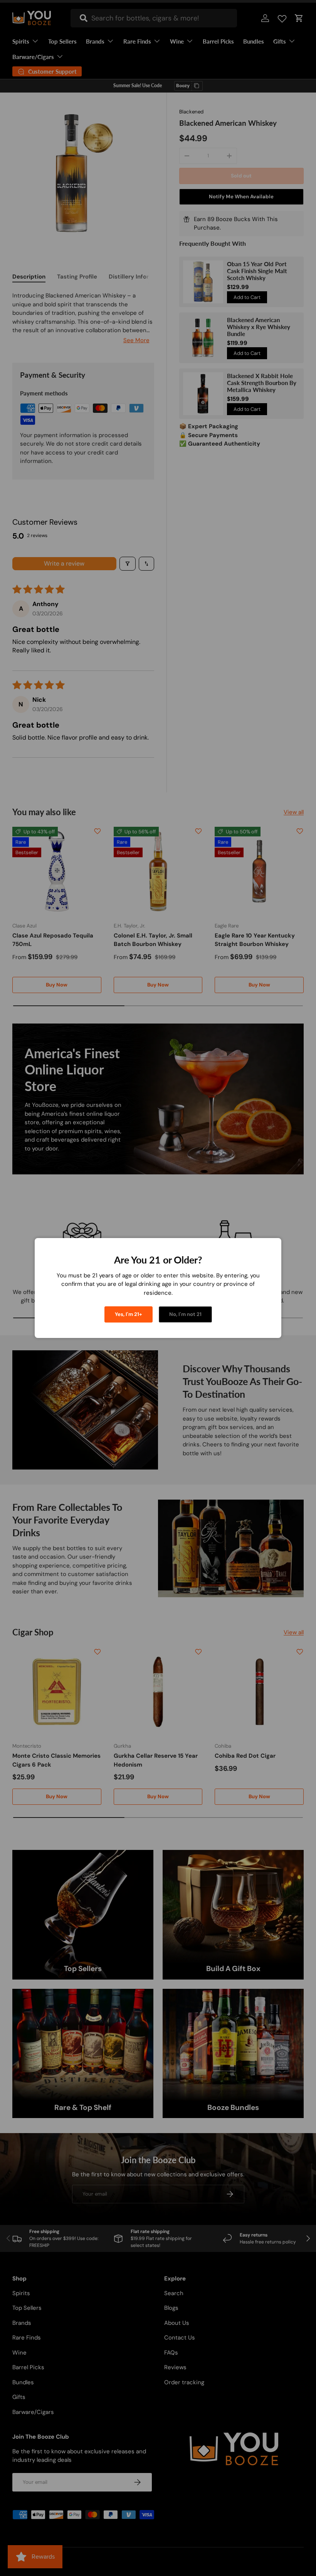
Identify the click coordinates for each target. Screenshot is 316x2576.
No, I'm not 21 (185, 1314)
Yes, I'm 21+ (129, 1314)
